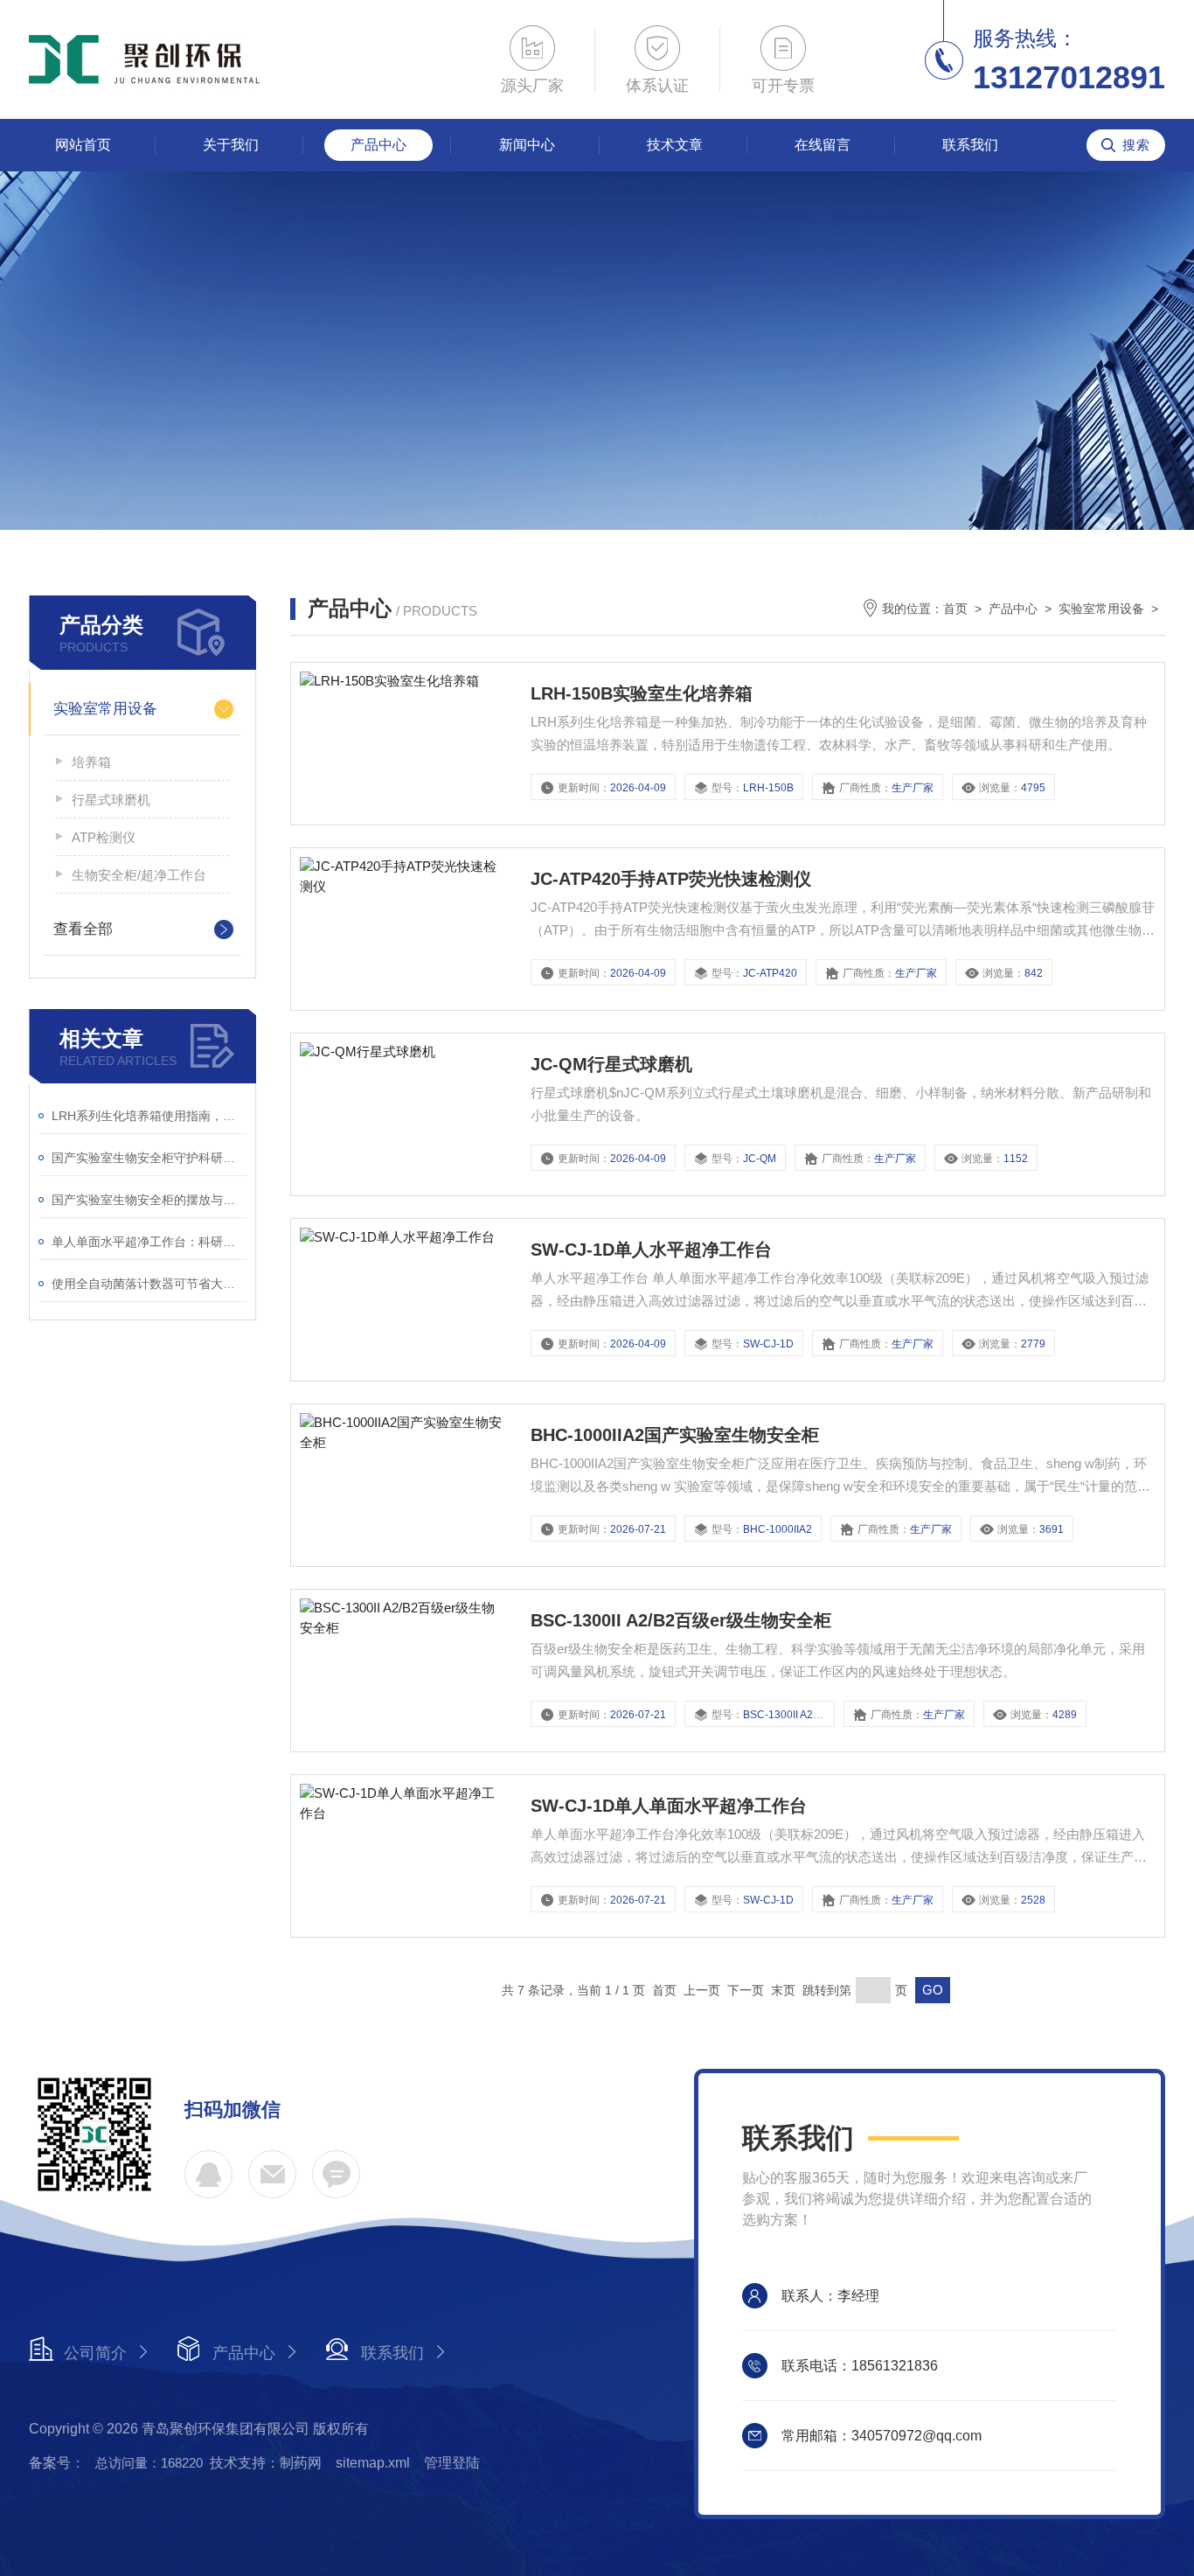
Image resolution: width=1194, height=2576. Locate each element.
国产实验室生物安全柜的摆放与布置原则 (149, 1200)
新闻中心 (527, 145)
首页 (955, 609)
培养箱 (91, 762)
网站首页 (83, 145)
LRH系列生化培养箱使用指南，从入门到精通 (149, 1116)
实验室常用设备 (105, 709)
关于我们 (231, 145)
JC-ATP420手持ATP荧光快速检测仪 (671, 879)
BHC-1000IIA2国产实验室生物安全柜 (675, 1435)
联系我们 (970, 145)
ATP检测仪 (104, 837)
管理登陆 (452, 2463)
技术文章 (675, 145)
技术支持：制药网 (266, 2463)
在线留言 (823, 145)
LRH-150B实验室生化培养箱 (642, 693)
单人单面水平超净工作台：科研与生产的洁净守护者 (149, 1242)
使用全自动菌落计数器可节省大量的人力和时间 (149, 1284)
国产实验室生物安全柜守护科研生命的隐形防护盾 (149, 1158)
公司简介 (95, 2353)
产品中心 (378, 145)
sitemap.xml (373, 2463)
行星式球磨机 (111, 800)
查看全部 (83, 929)
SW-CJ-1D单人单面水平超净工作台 (669, 1806)
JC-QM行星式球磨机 (611, 1064)
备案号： (57, 2463)
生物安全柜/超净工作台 (139, 875)
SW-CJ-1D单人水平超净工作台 (651, 1250)
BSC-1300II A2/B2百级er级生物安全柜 (681, 1620)
